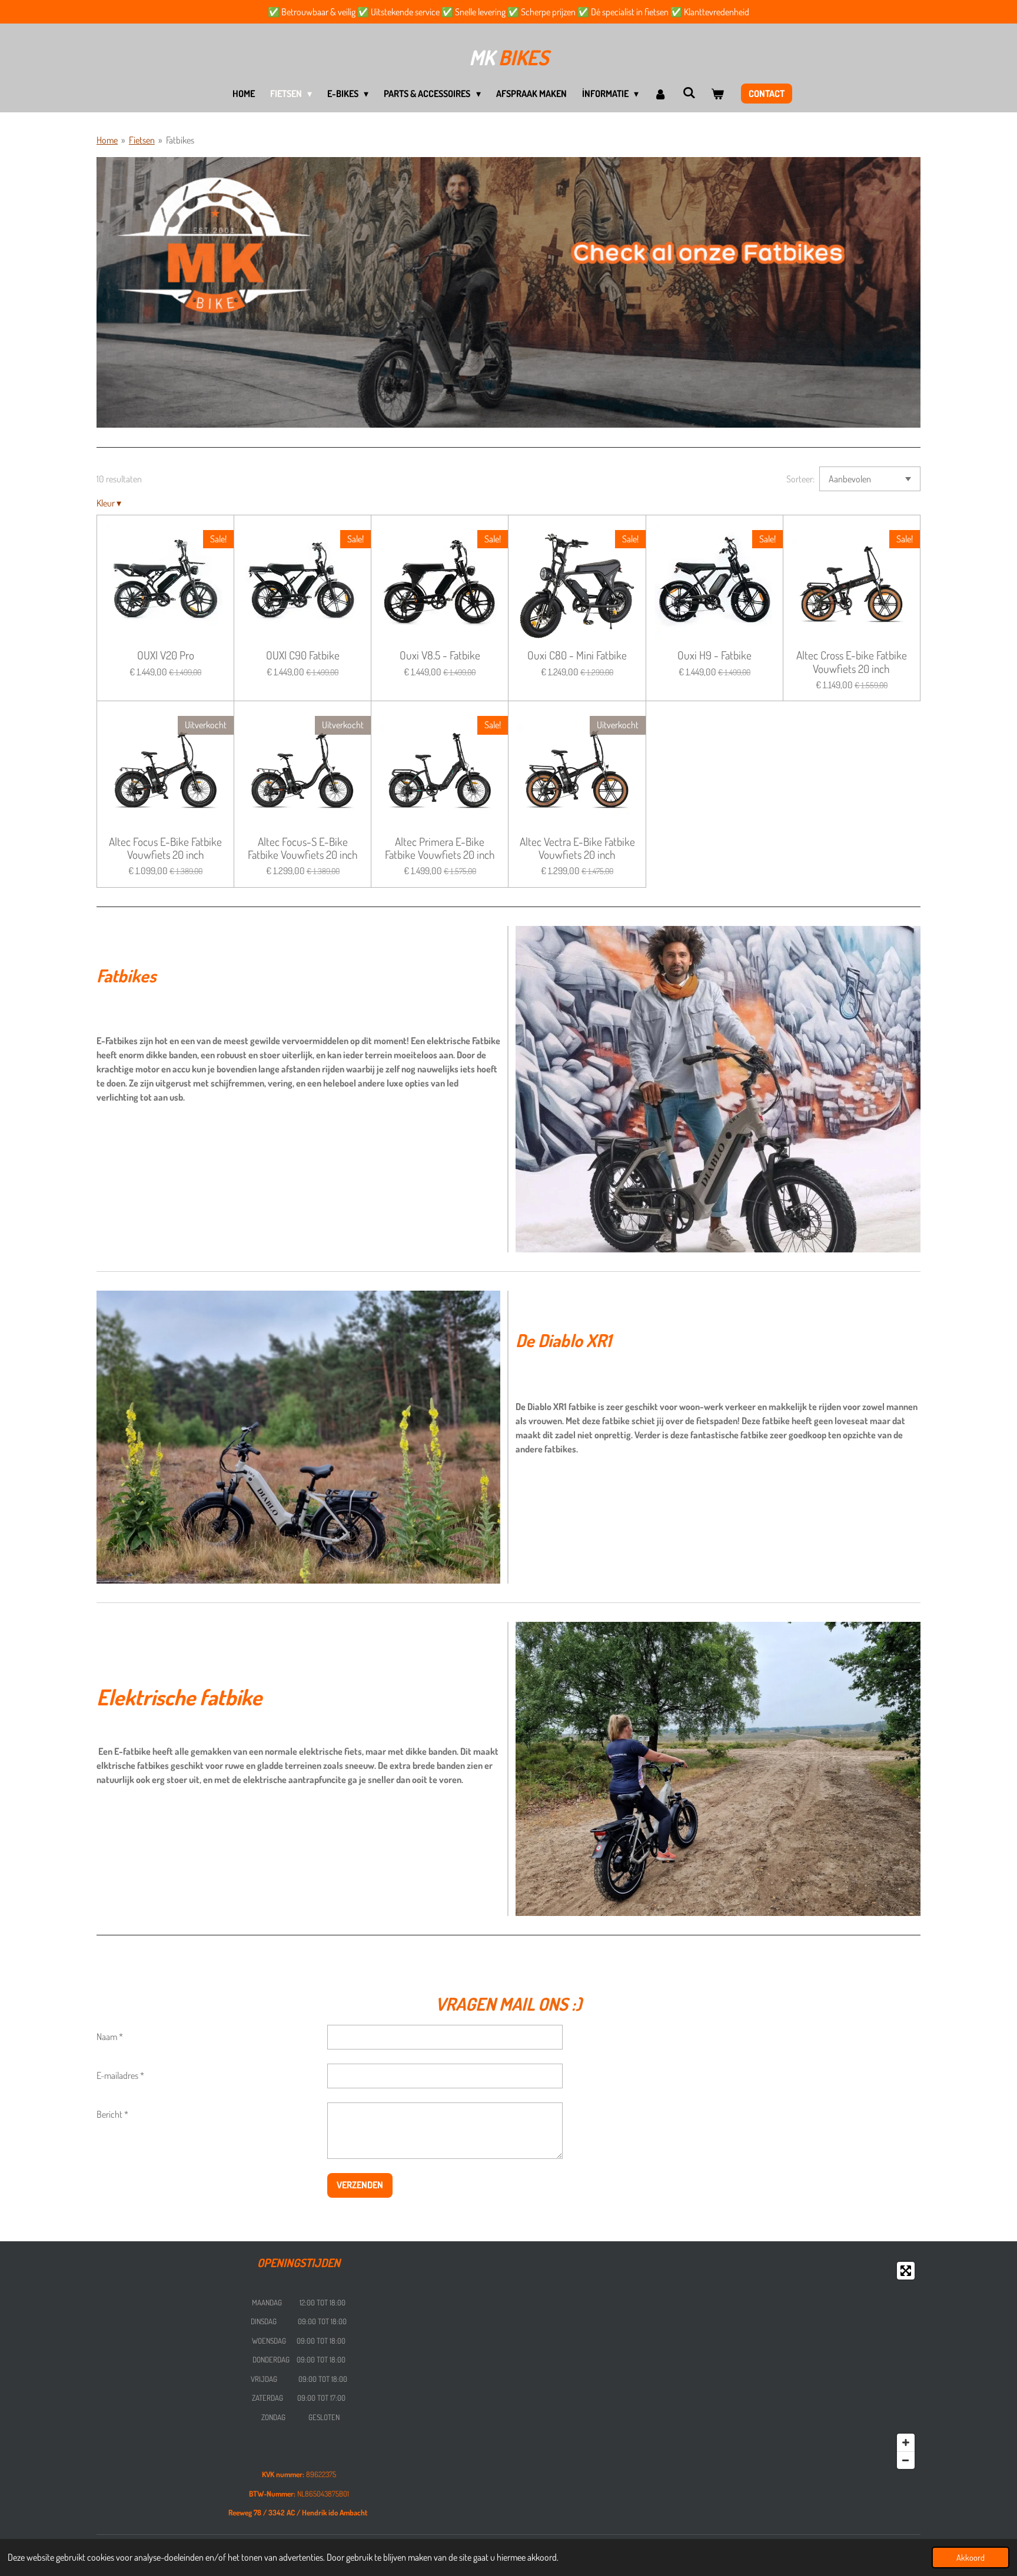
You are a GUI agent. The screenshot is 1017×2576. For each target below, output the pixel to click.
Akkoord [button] (971, 2557)
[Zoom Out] (906, 2460)
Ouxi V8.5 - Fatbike (440, 655)
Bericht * (112, 2114)
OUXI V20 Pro (166, 655)
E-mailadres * (120, 2075)
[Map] (718, 2365)
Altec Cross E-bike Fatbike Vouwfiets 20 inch (852, 662)
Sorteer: (800, 479)
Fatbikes (180, 140)
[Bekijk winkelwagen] (717, 94)
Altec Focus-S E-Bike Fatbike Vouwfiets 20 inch (303, 849)
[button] (910, 167)
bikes (509, 57)
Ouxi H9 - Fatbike (714, 655)
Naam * (110, 2037)
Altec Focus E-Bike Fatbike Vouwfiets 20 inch (165, 849)
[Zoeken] (689, 92)
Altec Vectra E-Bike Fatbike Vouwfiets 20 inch (577, 849)
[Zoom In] (906, 2442)
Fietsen (142, 140)
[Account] (660, 94)
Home (107, 140)
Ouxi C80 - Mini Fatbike (577, 655)
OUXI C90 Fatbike (303, 655)
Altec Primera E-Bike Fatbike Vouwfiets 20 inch (440, 849)
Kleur (109, 503)
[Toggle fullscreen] (906, 2271)
